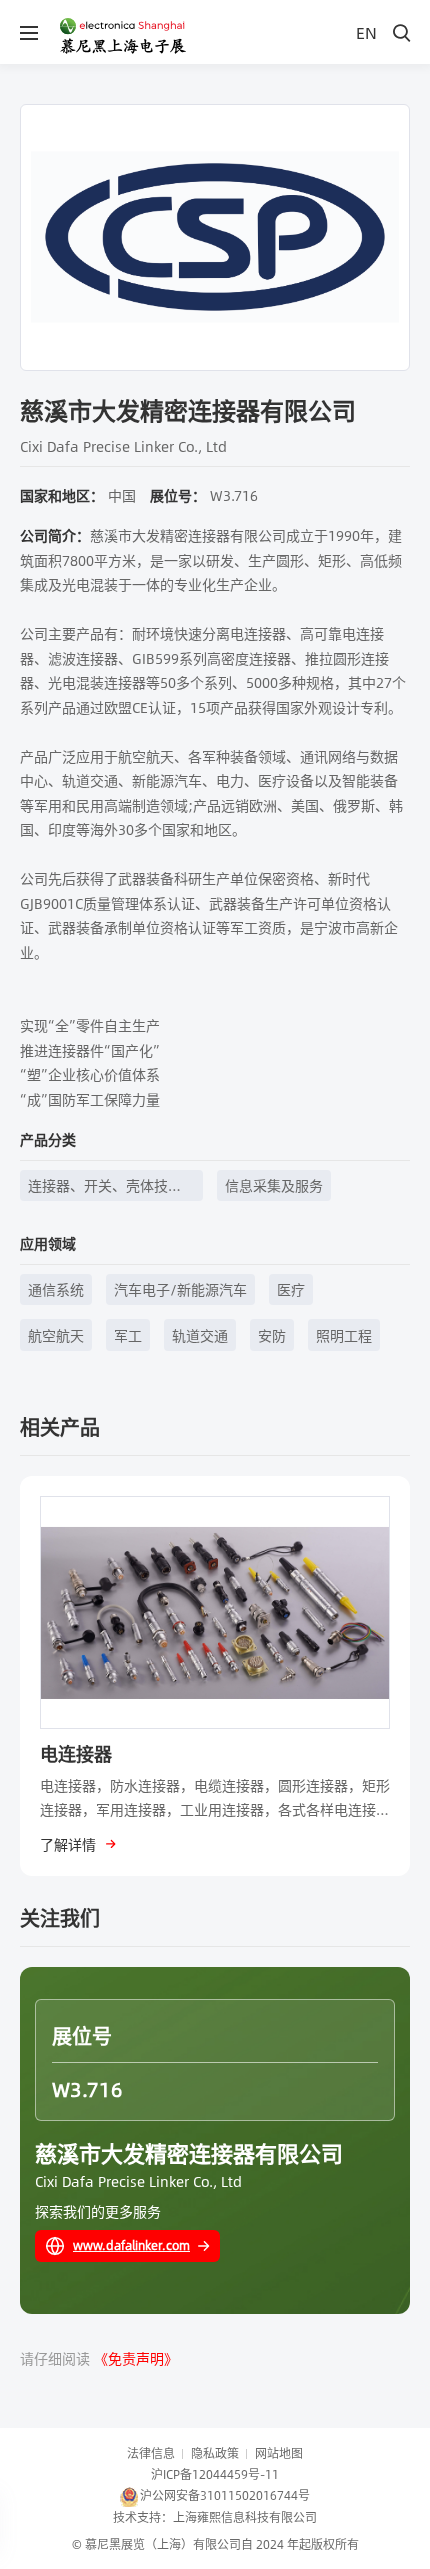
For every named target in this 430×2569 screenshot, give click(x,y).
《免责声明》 (136, 2358)
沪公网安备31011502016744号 (225, 2495)
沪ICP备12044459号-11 (215, 2474)
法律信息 (151, 2453)
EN (366, 32)
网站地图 (279, 2453)
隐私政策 (215, 2453)
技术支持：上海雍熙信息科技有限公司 (215, 2517)
